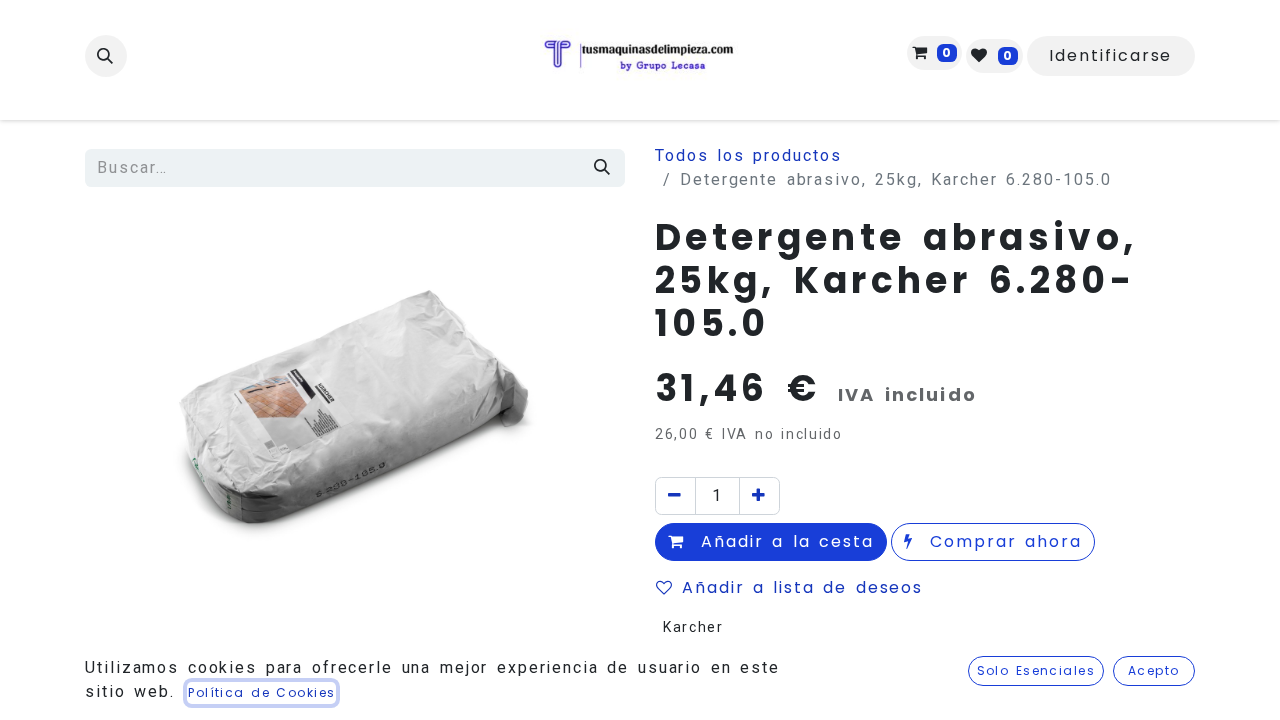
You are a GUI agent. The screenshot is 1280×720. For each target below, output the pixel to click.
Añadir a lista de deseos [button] (802, 587)
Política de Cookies (261, 692)
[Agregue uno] (759, 496)
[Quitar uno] (675, 496)
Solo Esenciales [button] (1036, 670)
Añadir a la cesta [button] (783, 541)
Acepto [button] (1154, 670)
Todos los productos (748, 155)
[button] (106, 56)
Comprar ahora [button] (1002, 541)
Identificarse (1110, 55)
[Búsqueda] (603, 168)
